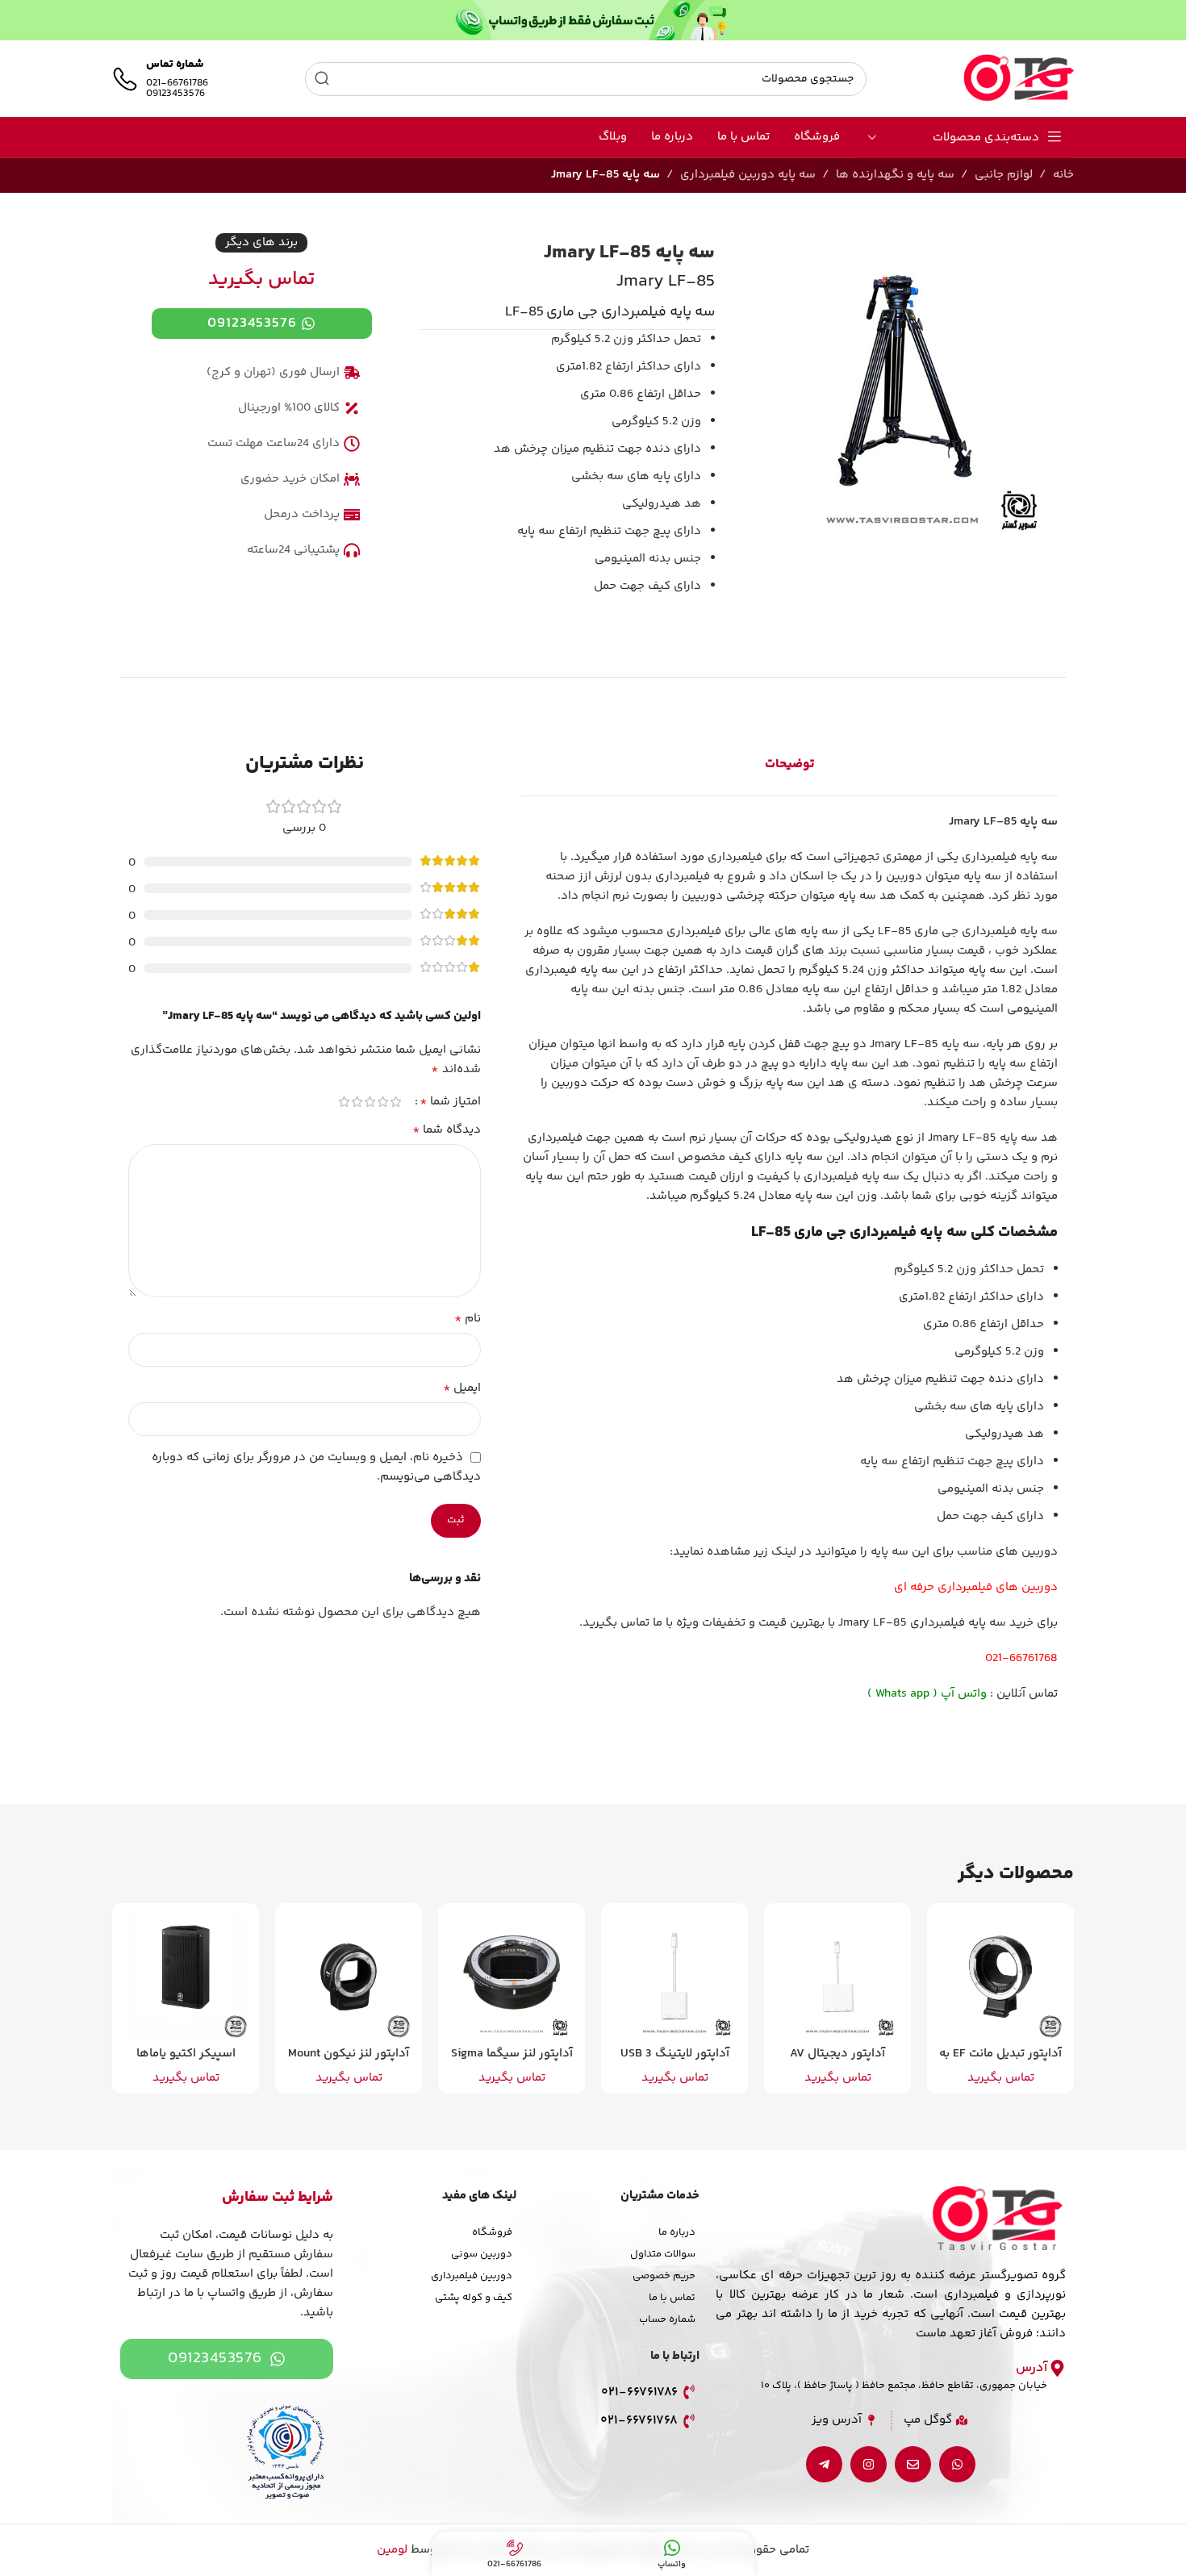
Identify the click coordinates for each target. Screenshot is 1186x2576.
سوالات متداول (663, 2254)
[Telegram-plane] (824, 2464)
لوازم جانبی (1004, 175)
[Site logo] (1019, 79)
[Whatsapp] (957, 2464)
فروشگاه (492, 2232)
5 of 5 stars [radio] (345, 1102)
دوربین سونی (482, 2254)
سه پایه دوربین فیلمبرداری (748, 175)
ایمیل (462, 1388)
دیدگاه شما (447, 1130)
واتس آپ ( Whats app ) (927, 1694)
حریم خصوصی (664, 2276)
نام (468, 1319)
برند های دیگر (261, 242)
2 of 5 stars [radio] (383, 1102)
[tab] (789, 765)
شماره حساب (667, 2319)
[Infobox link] (160, 79)
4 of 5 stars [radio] (357, 1102)
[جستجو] (322, 79)
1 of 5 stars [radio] (396, 1102)
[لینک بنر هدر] (593, 20)
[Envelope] (913, 2464)
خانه (1063, 175)
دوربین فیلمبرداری (472, 2276)
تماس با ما (672, 2298)
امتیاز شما (450, 1102)
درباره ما (677, 2232)
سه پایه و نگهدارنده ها (895, 175)
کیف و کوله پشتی (474, 2298)
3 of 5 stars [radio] (370, 1102)
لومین (392, 2550)
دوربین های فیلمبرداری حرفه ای (976, 1587)
